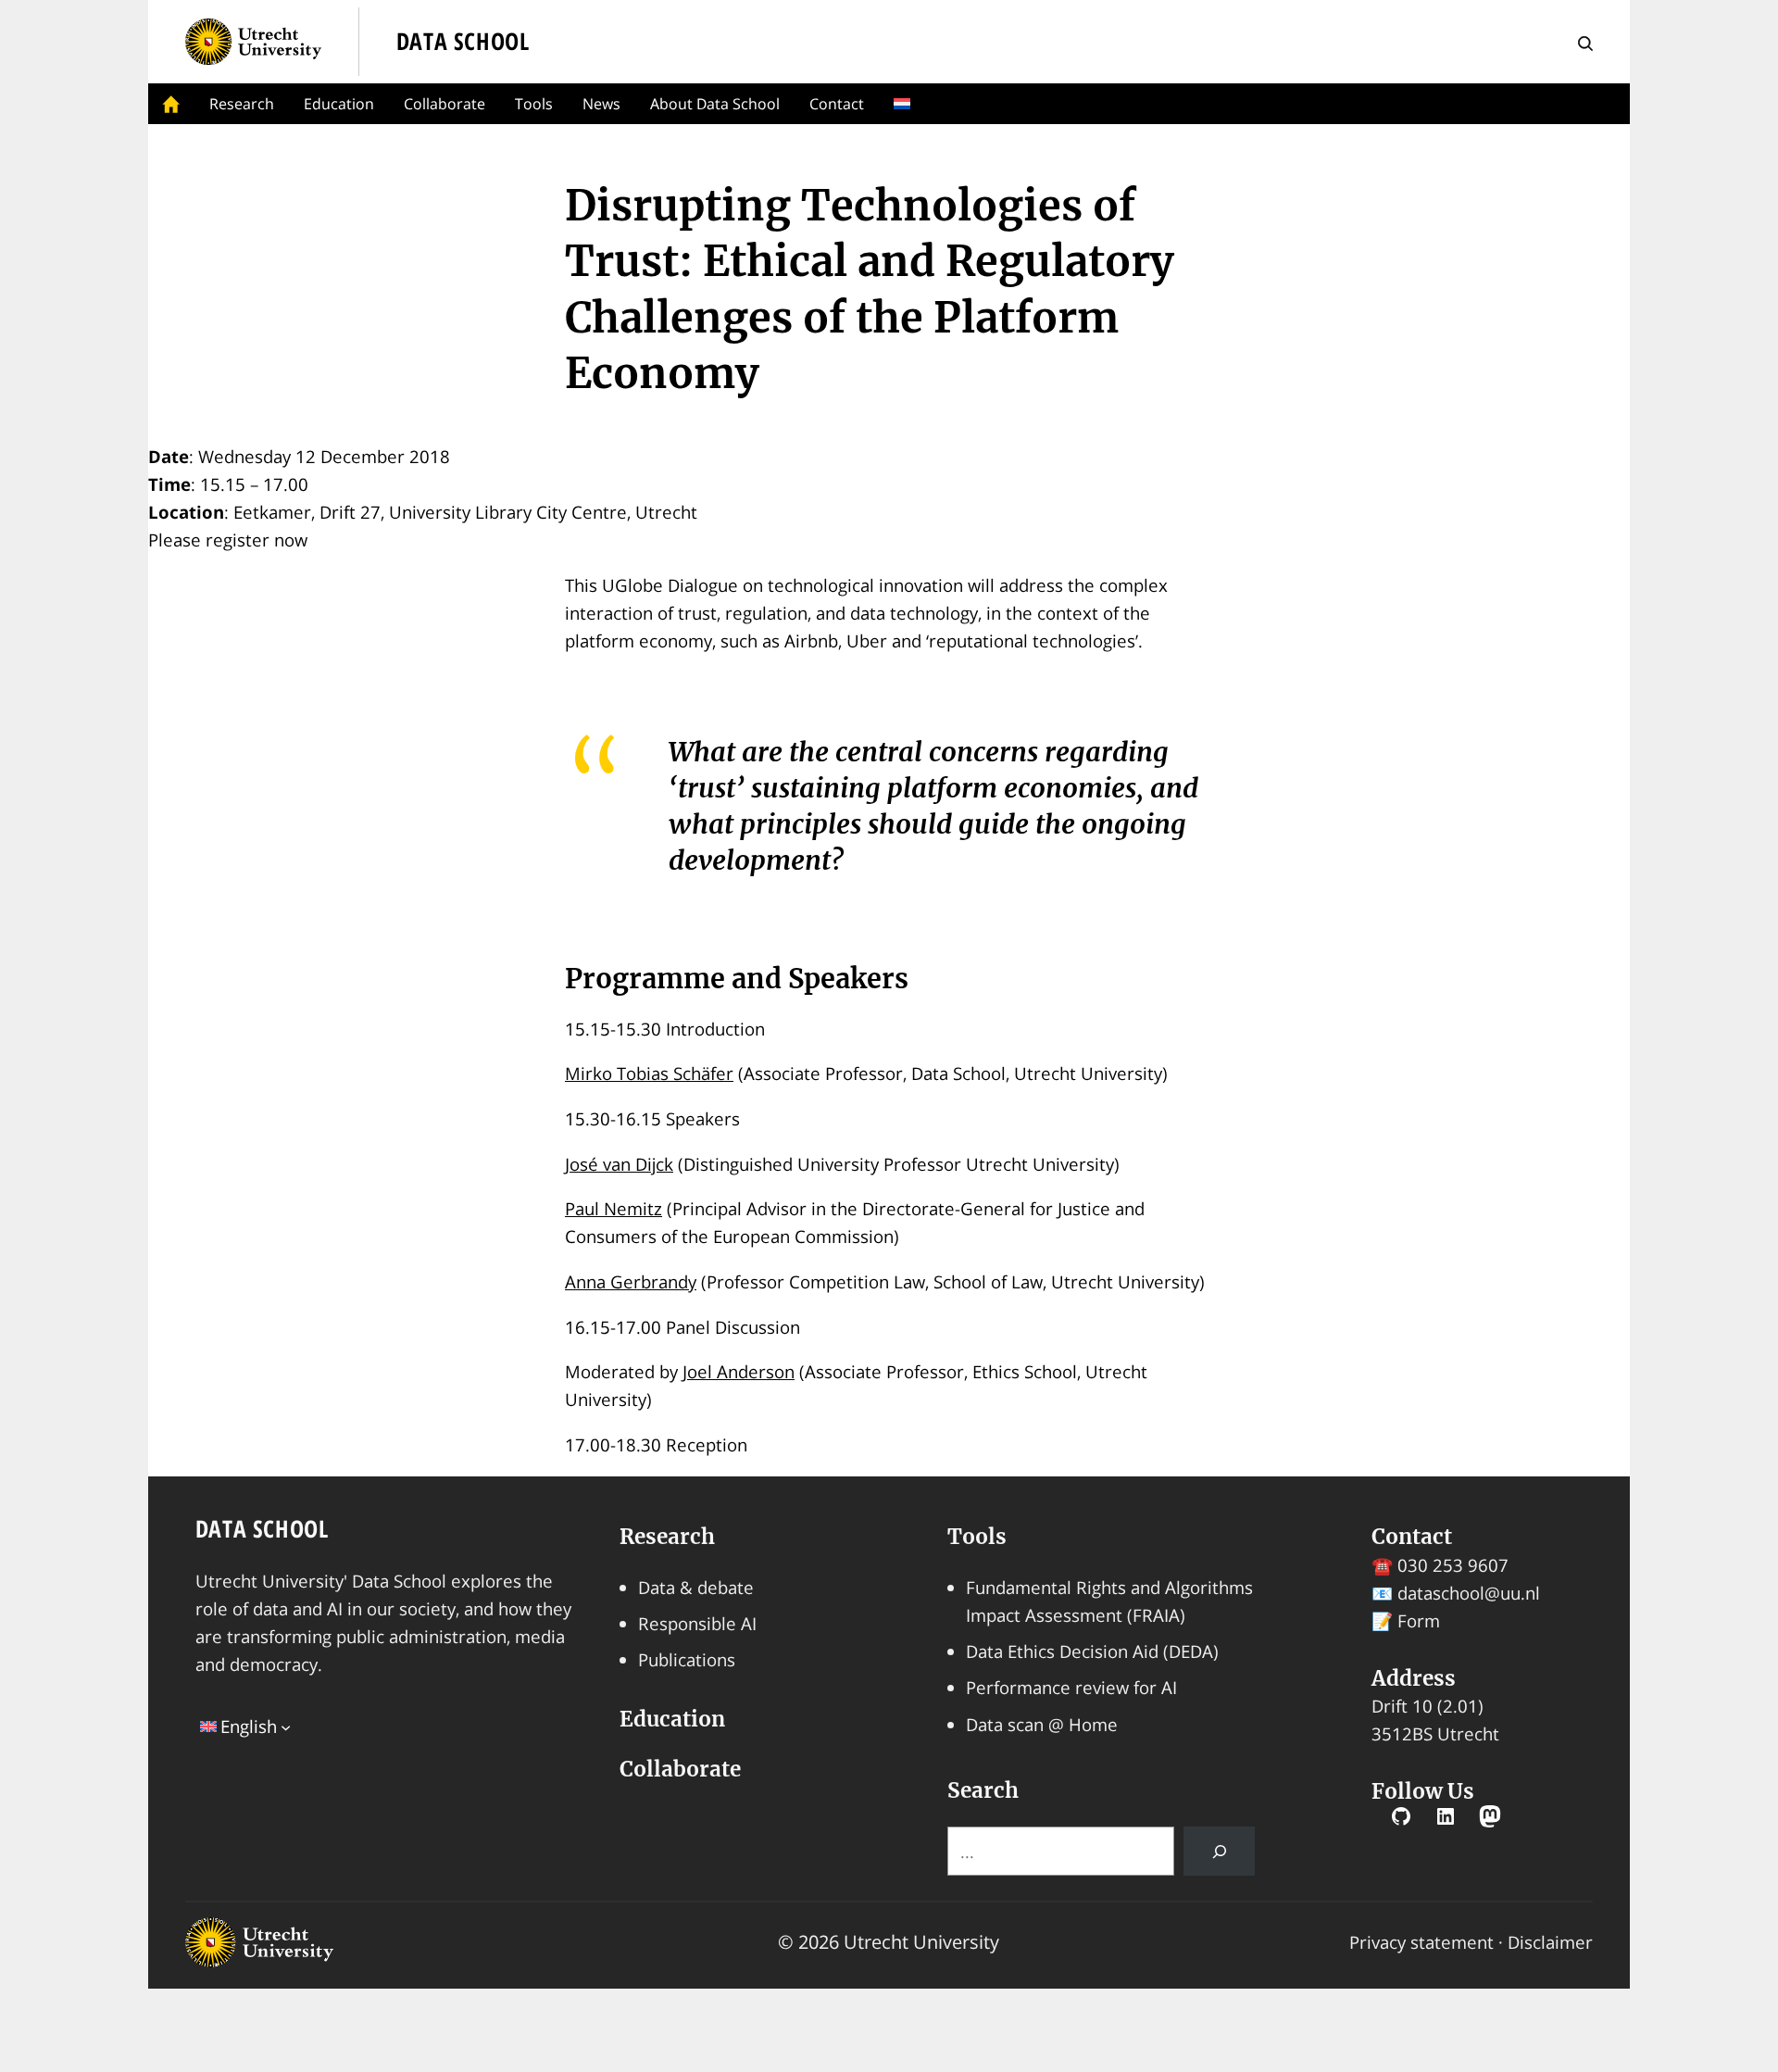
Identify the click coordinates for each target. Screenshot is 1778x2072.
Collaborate (444, 104)
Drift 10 (1402, 1706)
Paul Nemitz (614, 1208)
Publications (687, 1659)
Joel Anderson (739, 1371)
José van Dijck (619, 1164)
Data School (262, 1529)
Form (1419, 1620)
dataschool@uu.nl (1469, 1593)
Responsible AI (697, 1623)
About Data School (715, 104)
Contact (837, 104)
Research (242, 104)
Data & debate (696, 1587)
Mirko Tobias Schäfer (649, 1073)
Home (171, 104)
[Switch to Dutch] (906, 104)
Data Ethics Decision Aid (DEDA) (1092, 1651)
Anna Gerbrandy (631, 1281)
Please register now (228, 540)
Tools (534, 104)
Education (339, 104)
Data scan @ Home (1042, 1724)
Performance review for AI (1071, 1687)
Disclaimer (1550, 1942)
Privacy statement (1421, 1942)
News (601, 104)
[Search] (1220, 1851)
